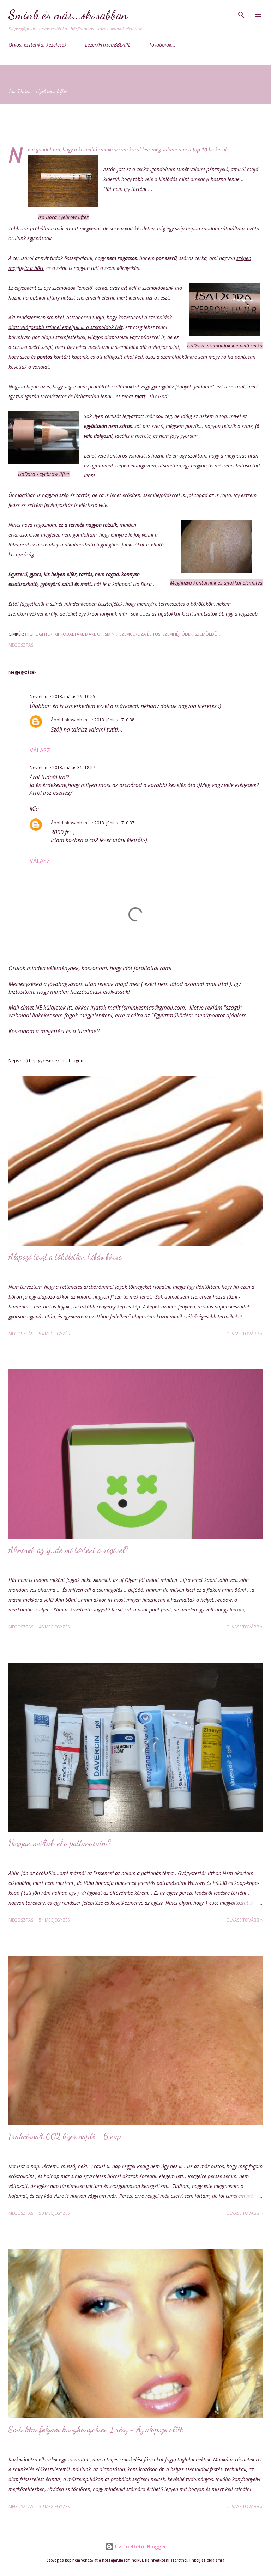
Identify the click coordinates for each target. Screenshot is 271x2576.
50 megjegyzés (54, 2213)
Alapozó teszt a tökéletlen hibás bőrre (65, 1257)
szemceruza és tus (140, 634)
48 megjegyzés (54, 1627)
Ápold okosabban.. (70, 720)
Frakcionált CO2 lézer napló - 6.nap (65, 2136)
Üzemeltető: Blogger (140, 2547)
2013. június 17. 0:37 (114, 823)
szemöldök (207, 634)
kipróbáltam (69, 634)
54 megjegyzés (54, 1334)
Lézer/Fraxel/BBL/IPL (108, 45)
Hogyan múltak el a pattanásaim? (60, 1843)
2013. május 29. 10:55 (74, 697)
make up (94, 634)
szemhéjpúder (177, 634)
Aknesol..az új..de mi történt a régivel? (68, 1550)
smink (111, 634)
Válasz (40, 750)
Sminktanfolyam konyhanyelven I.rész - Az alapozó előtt (96, 2429)
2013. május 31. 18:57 (74, 767)
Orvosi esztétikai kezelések (38, 45)
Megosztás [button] (21, 645)
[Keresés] (241, 13)
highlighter (39, 634)
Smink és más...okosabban (68, 15)
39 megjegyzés (54, 2506)
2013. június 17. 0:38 (114, 720)
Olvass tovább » (244, 1334)
